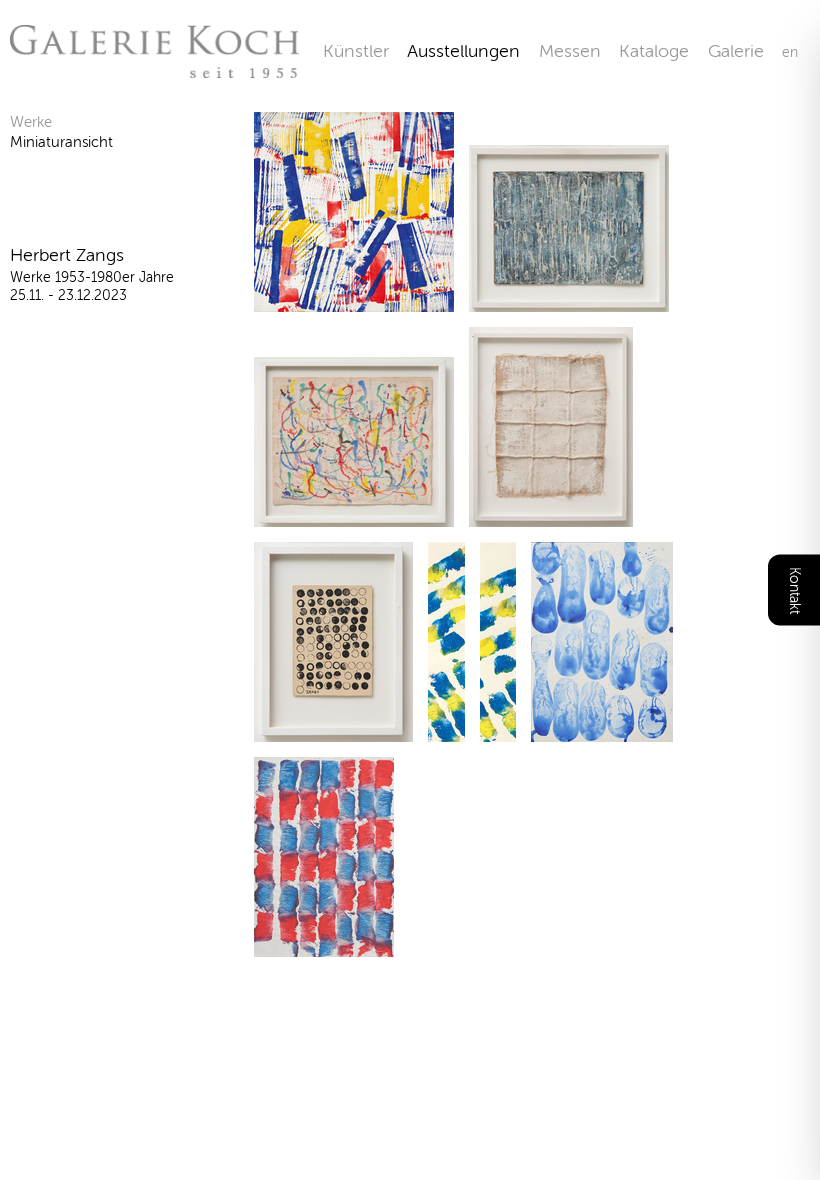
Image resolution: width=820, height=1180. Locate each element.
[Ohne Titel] (569, 299)
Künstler (356, 51)
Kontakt (794, 590)
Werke (31, 122)
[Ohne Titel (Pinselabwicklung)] (446, 729)
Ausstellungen (463, 51)
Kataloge (654, 51)
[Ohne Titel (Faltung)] (551, 514)
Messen (570, 51)
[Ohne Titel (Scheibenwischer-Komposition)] (354, 299)
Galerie (745, 51)
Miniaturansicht (61, 142)
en (790, 52)
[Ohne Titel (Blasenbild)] (333, 729)
